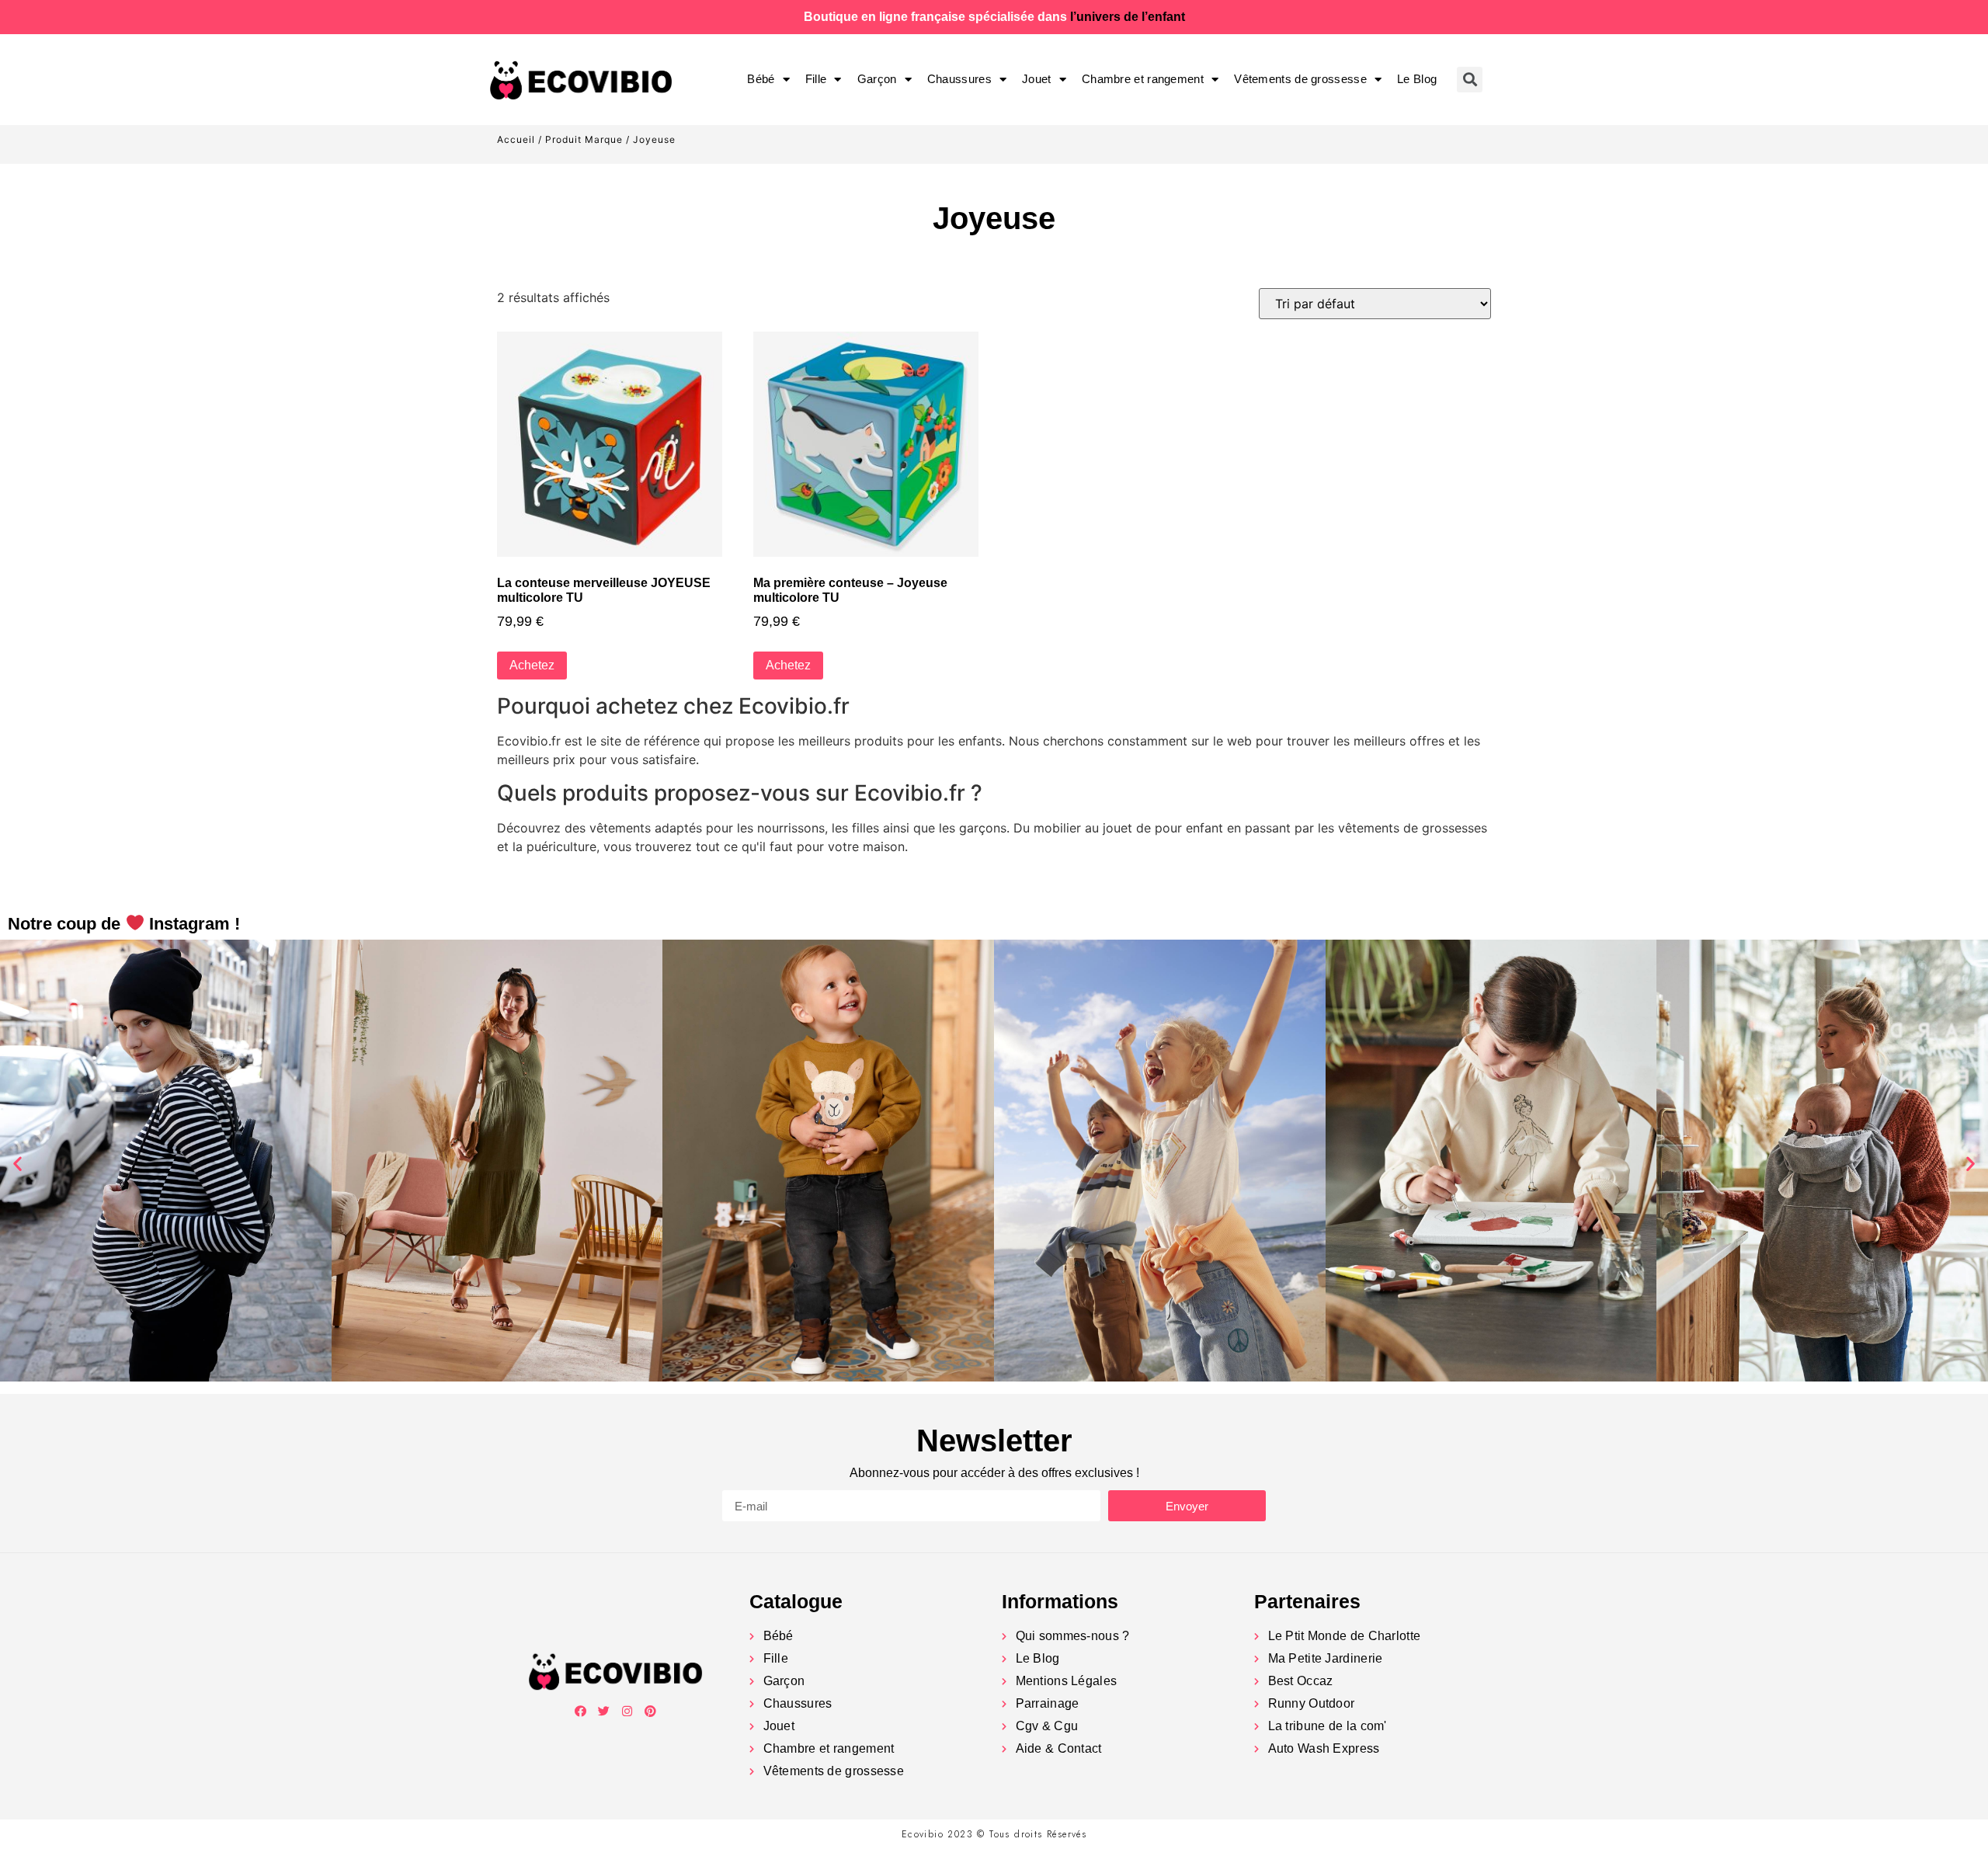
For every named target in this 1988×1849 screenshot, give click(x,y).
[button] (17, 1163)
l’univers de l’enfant (1128, 17)
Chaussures (959, 79)
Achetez (532, 665)
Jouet (1037, 79)
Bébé (761, 79)
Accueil (516, 139)
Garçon (877, 79)
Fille (816, 79)
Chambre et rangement (1143, 79)
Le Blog (1417, 79)
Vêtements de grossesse (1300, 79)
